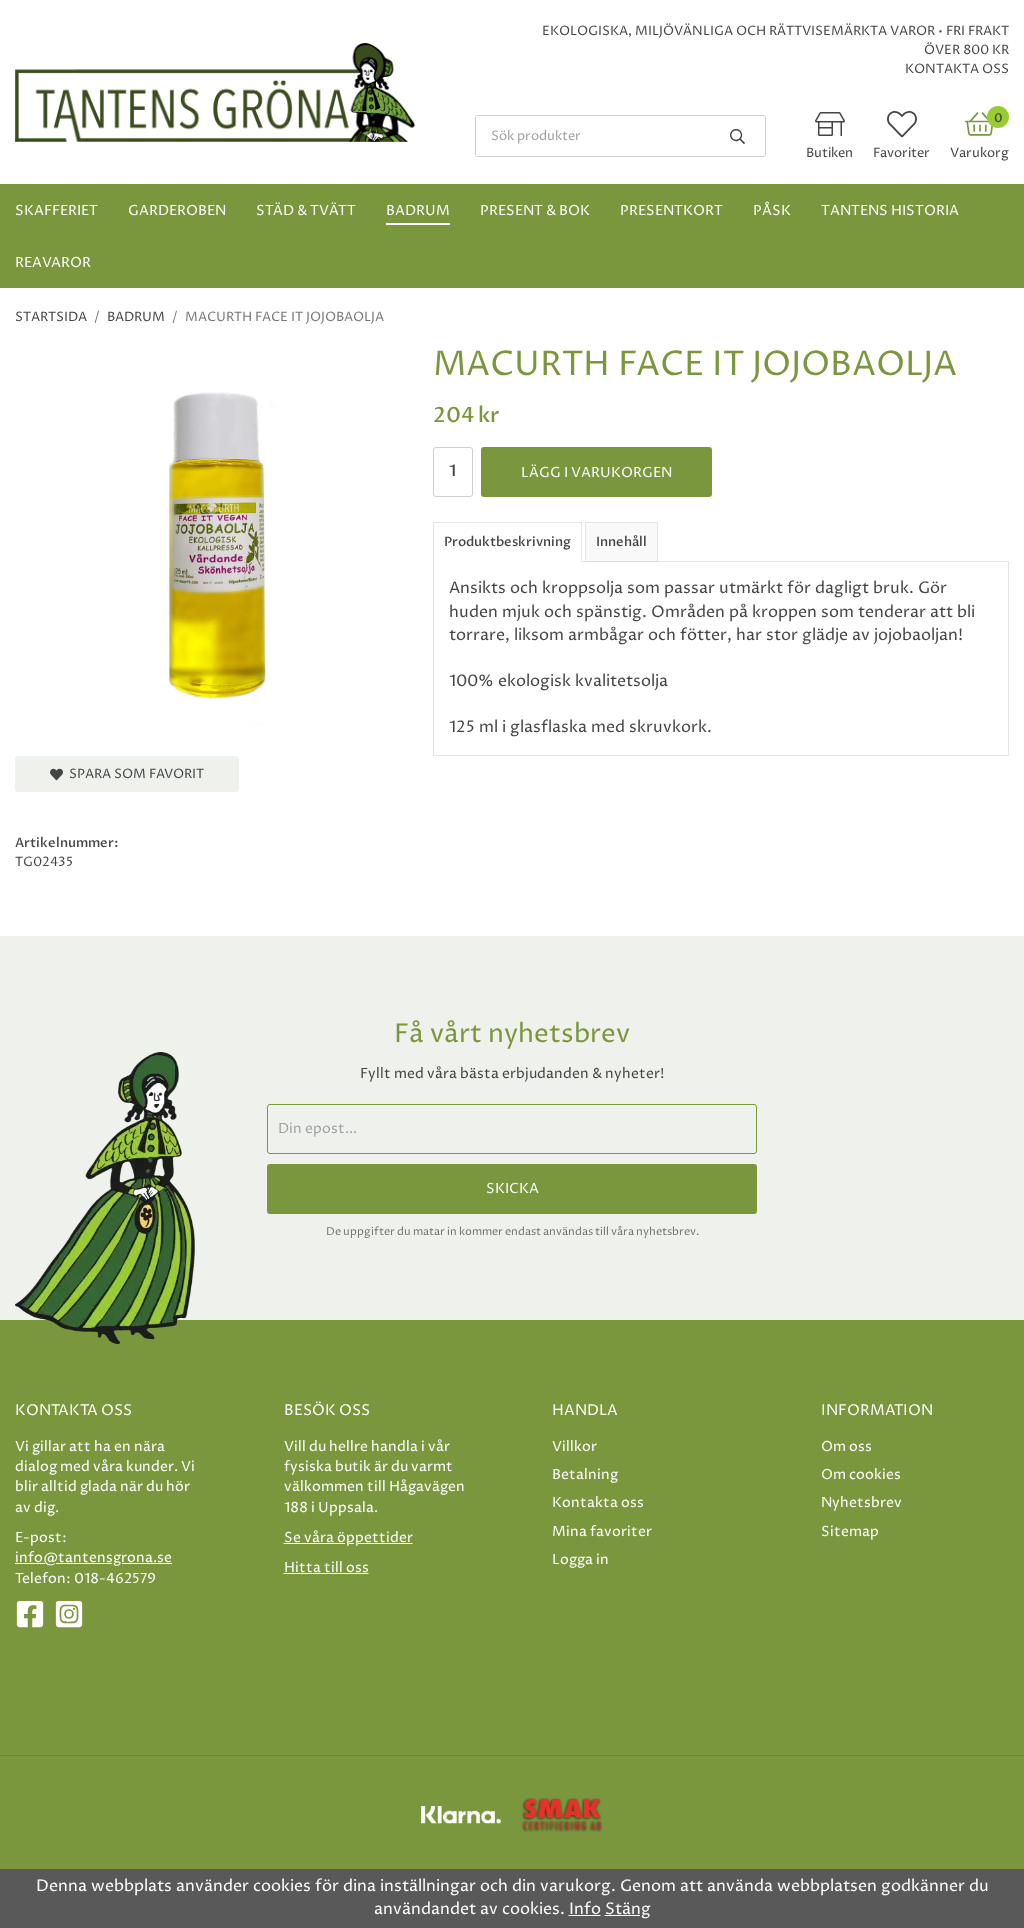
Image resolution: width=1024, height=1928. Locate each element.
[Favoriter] (902, 130)
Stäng (628, 1909)
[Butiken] (830, 130)
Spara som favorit (133, 774)
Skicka (512, 1189)
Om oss (846, 1446)
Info (585, 1909)
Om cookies (861, 1474)
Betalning (585, 1474)
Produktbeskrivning (507, 542)
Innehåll (621, 542)
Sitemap (850, 1531)
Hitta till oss (326, 1567)
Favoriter (901, 153)
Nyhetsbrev (861, 1502)
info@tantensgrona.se (93, 1557)
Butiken (829, 153)
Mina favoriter (602, 1531)
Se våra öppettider (348, 1537)
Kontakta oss (957, 69)
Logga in (580, 1559)
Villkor (574, 1446)
